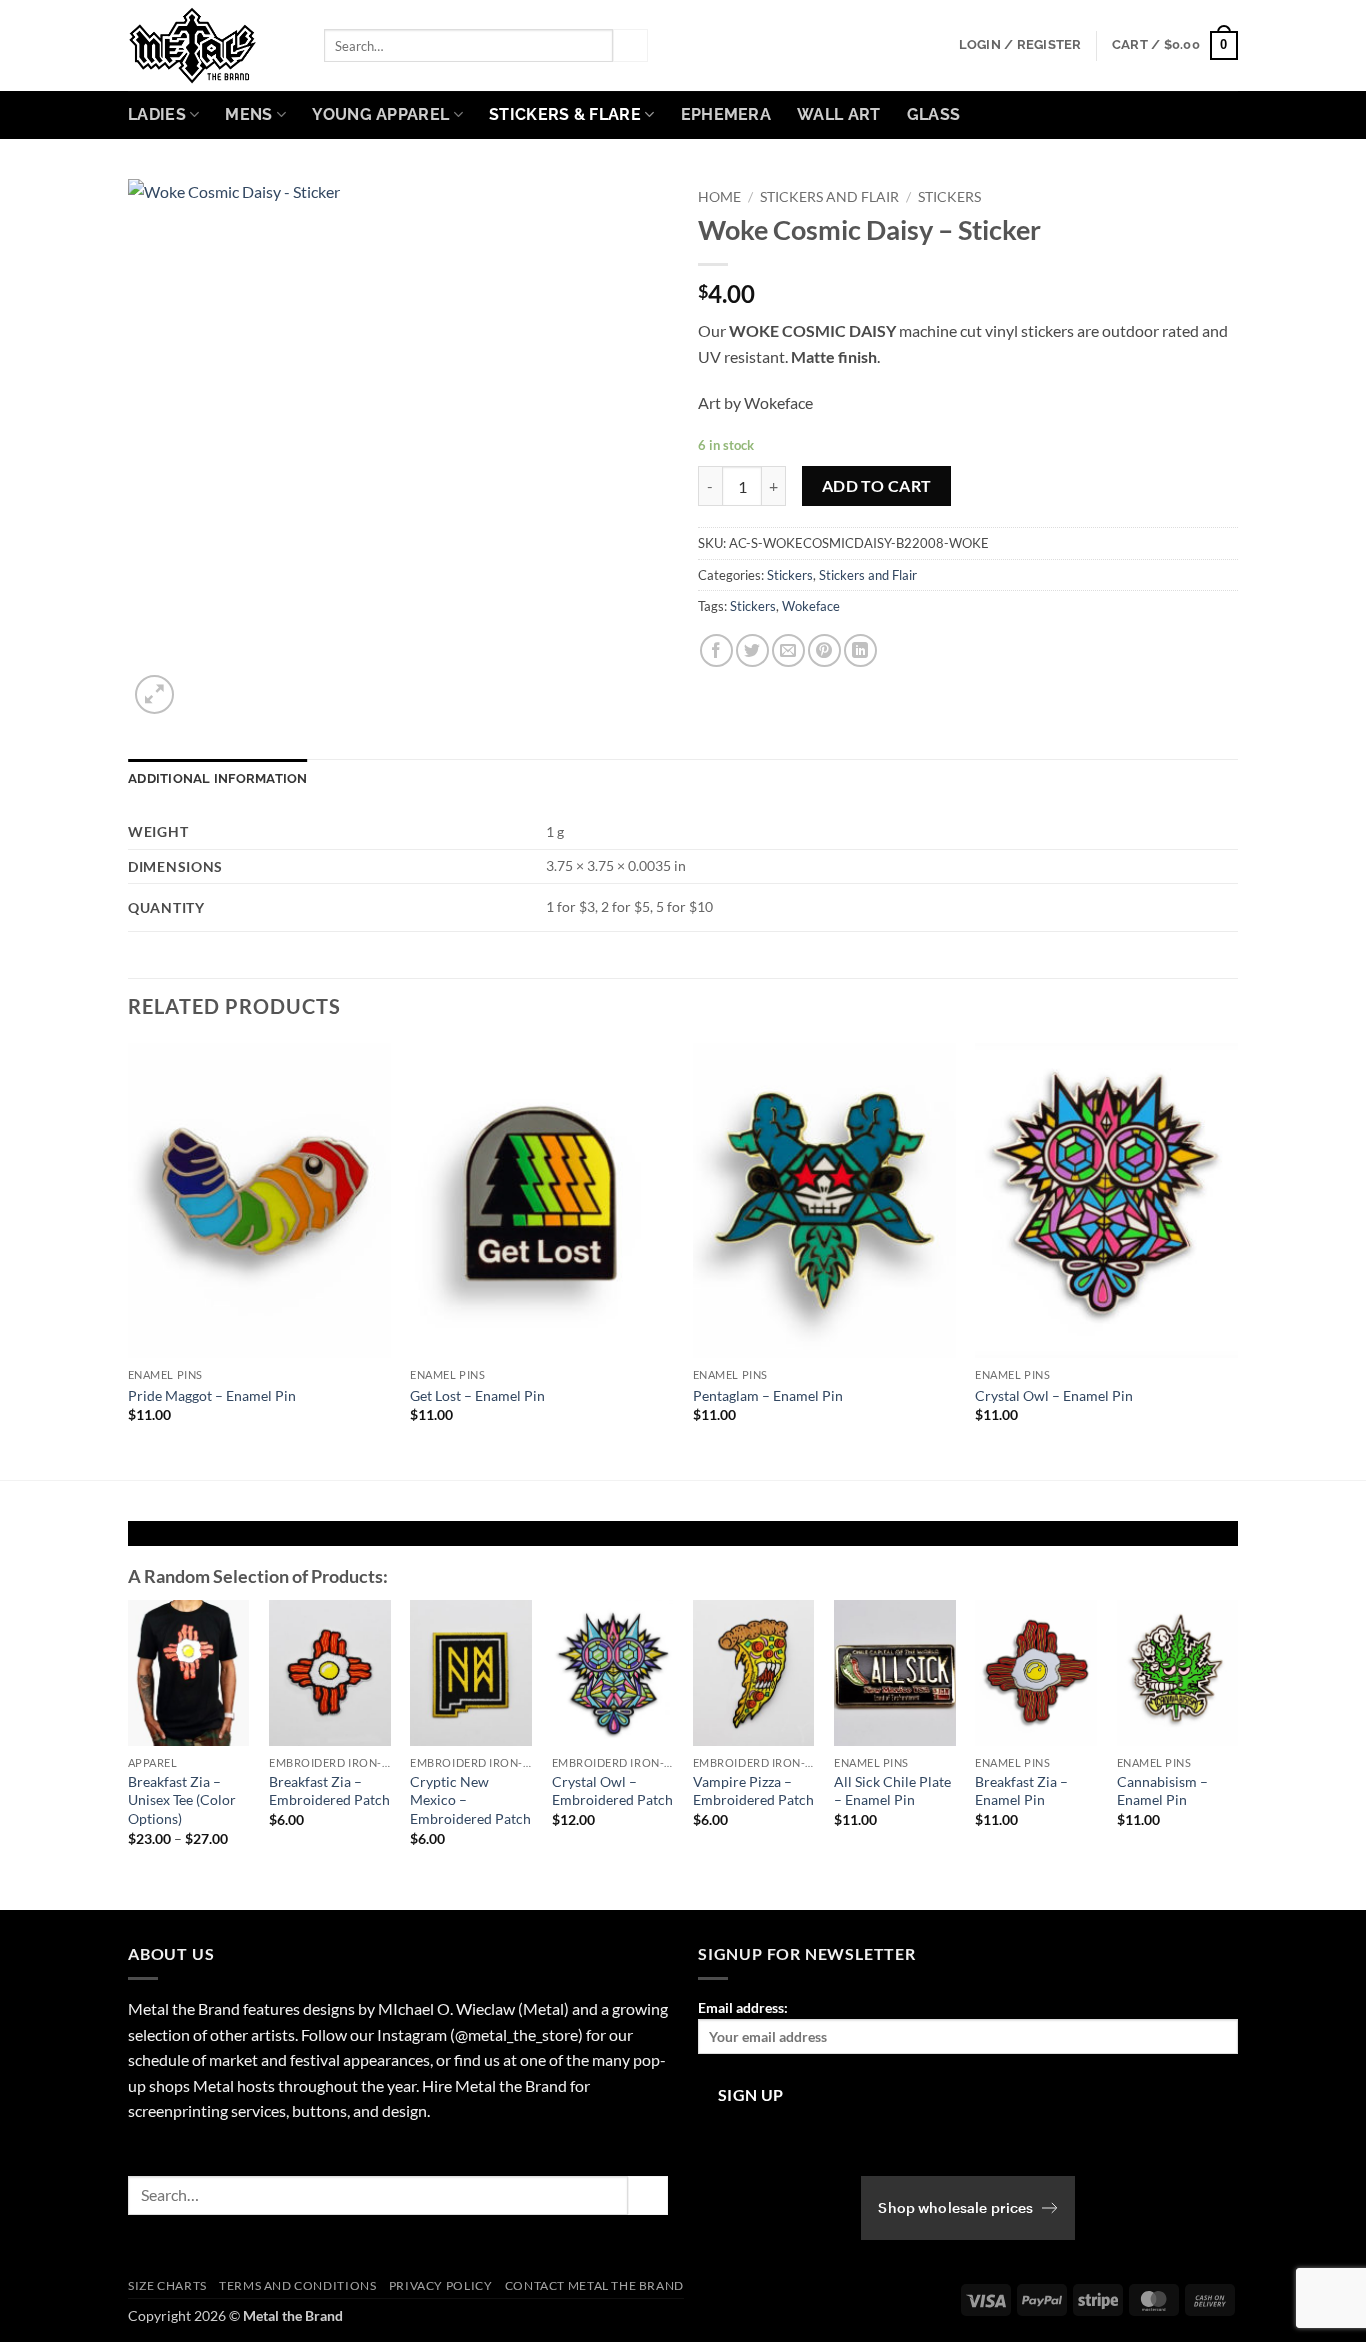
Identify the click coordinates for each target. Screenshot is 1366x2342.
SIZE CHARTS (167, 2285)
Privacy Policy (441, 2285)
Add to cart (877, 486)
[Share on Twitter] (752, 650)
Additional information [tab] (218, 778)
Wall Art (839, 114)
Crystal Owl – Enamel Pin (1054, 1395)
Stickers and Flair (829, 197)
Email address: (743, 2007)
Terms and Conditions (297, 2285)
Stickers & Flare (565, 114)
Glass (934, 114)
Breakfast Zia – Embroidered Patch (329, 1791)
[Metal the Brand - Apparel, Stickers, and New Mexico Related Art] (211, 45)
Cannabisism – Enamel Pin (1162, 1791)
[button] (1020, 45)
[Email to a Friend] (788, 650)
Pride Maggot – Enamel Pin (212, 1395)
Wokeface (811, 606)
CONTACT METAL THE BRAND (594, 2285)
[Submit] (630, 46)
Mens (248, 114)
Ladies (157, 114)
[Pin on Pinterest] (824, 650)
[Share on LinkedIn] (860, 650)
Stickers (949, 197)
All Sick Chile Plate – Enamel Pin (892, 1791)
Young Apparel (380, 114)
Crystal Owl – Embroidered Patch (612, 1791)
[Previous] (129, 1259)
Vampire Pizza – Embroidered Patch (753, 1791)
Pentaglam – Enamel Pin (768, 1395)
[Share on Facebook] (716, 650)
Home (719, 197)
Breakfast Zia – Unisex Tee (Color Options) (182, 1800)
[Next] (1237, 1259)
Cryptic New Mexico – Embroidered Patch (470, 1800)
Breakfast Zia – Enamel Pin (1021, 1791)
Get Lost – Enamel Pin (477, 1395)
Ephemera (726, 114)
